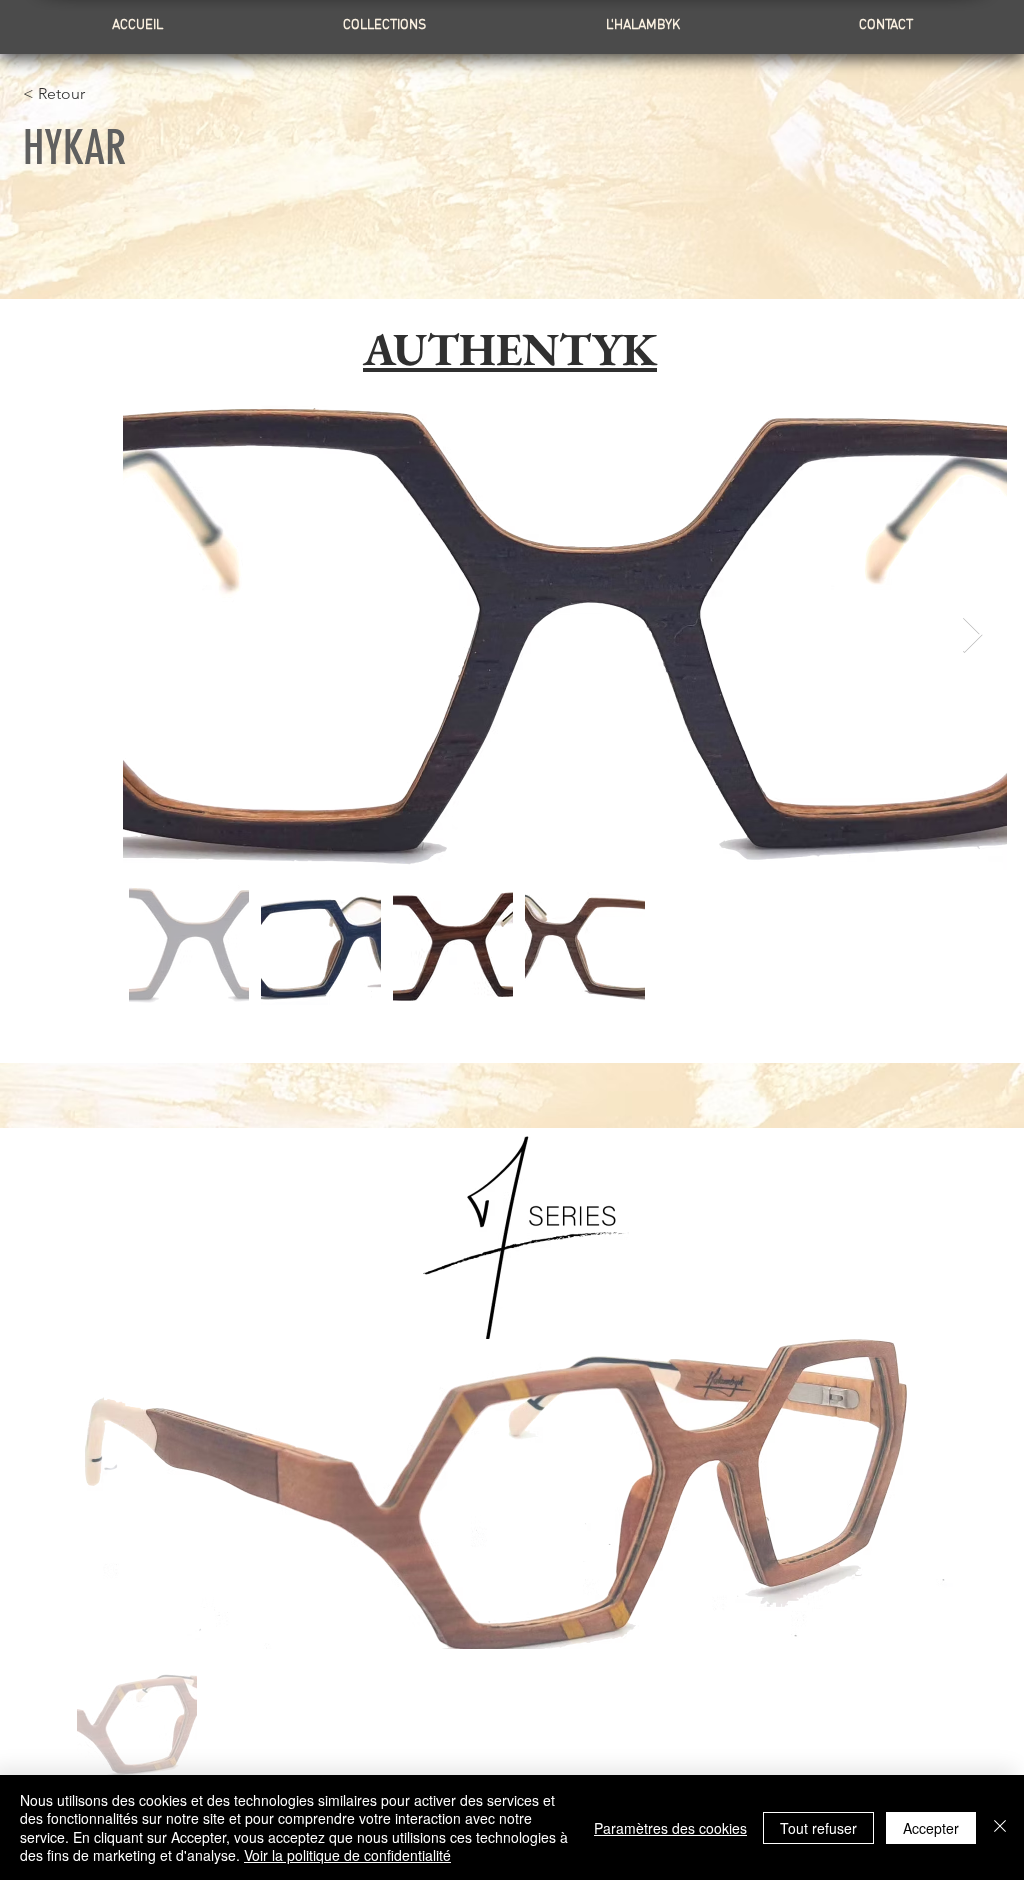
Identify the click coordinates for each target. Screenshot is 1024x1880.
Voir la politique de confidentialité (347, 1855)
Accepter (931, 1828)
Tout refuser (818, 1828)
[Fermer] (1000, 1827)
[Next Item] (972, 635)
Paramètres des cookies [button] (670, 1828)
